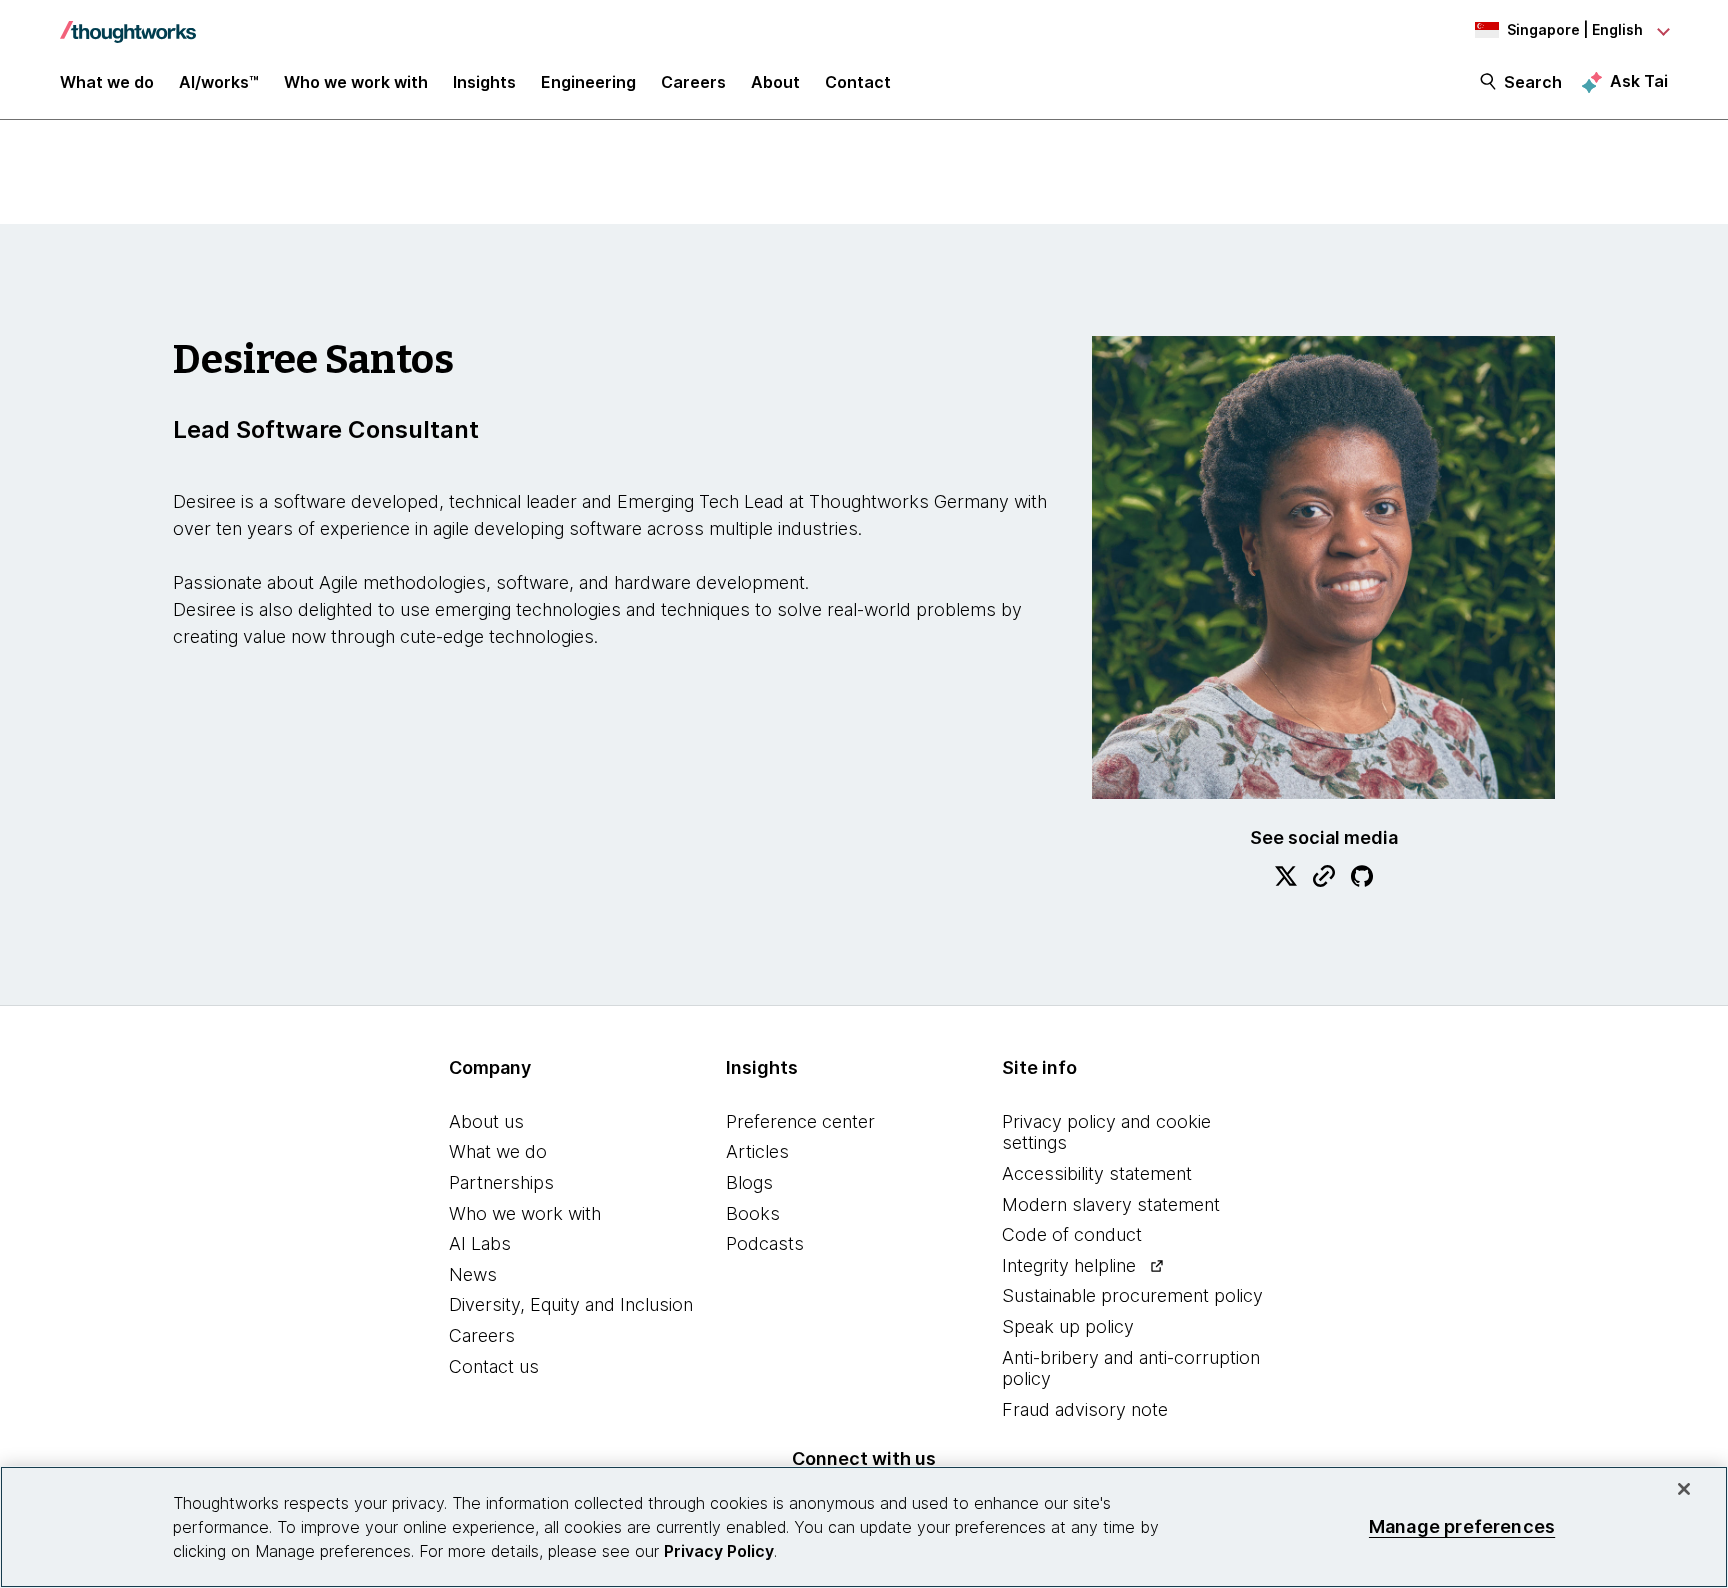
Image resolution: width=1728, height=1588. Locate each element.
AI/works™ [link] (219, 82)
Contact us (494, 1366)
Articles (757, 1151)
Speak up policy (1068, 1326)
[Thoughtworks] (128, 22)
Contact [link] (858, 82)
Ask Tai (1639, 81)
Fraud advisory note (1085, 1409)
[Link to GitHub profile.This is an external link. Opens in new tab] (1362, 879)
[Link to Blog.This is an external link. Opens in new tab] (1324, 879)
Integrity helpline (1069, 1265)
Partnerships (501, 1182)
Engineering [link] (588, 82)
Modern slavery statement (1111, 1204)
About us (486, 1121)
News (473, 1274)
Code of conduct (1072, 1234)
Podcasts (765, 1243)
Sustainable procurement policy (1132, 1295)
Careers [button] (693, 82)
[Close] (1684, 1489)
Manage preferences (1462, 1526)
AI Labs (480, 1243)
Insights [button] (484, 82)
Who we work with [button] (356, 82)
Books (753, 1213)
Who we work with (525, 1213)
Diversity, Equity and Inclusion (571, 1304)
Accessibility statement (1097, 1173)
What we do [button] (107, 82)
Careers (482, 1335)
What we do (498, 1151)
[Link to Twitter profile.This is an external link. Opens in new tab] (1286, 879)
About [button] (775, 82)
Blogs (749, 1182)
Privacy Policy (719, 1551)
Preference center (800, 1121)
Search (1533, 82)
